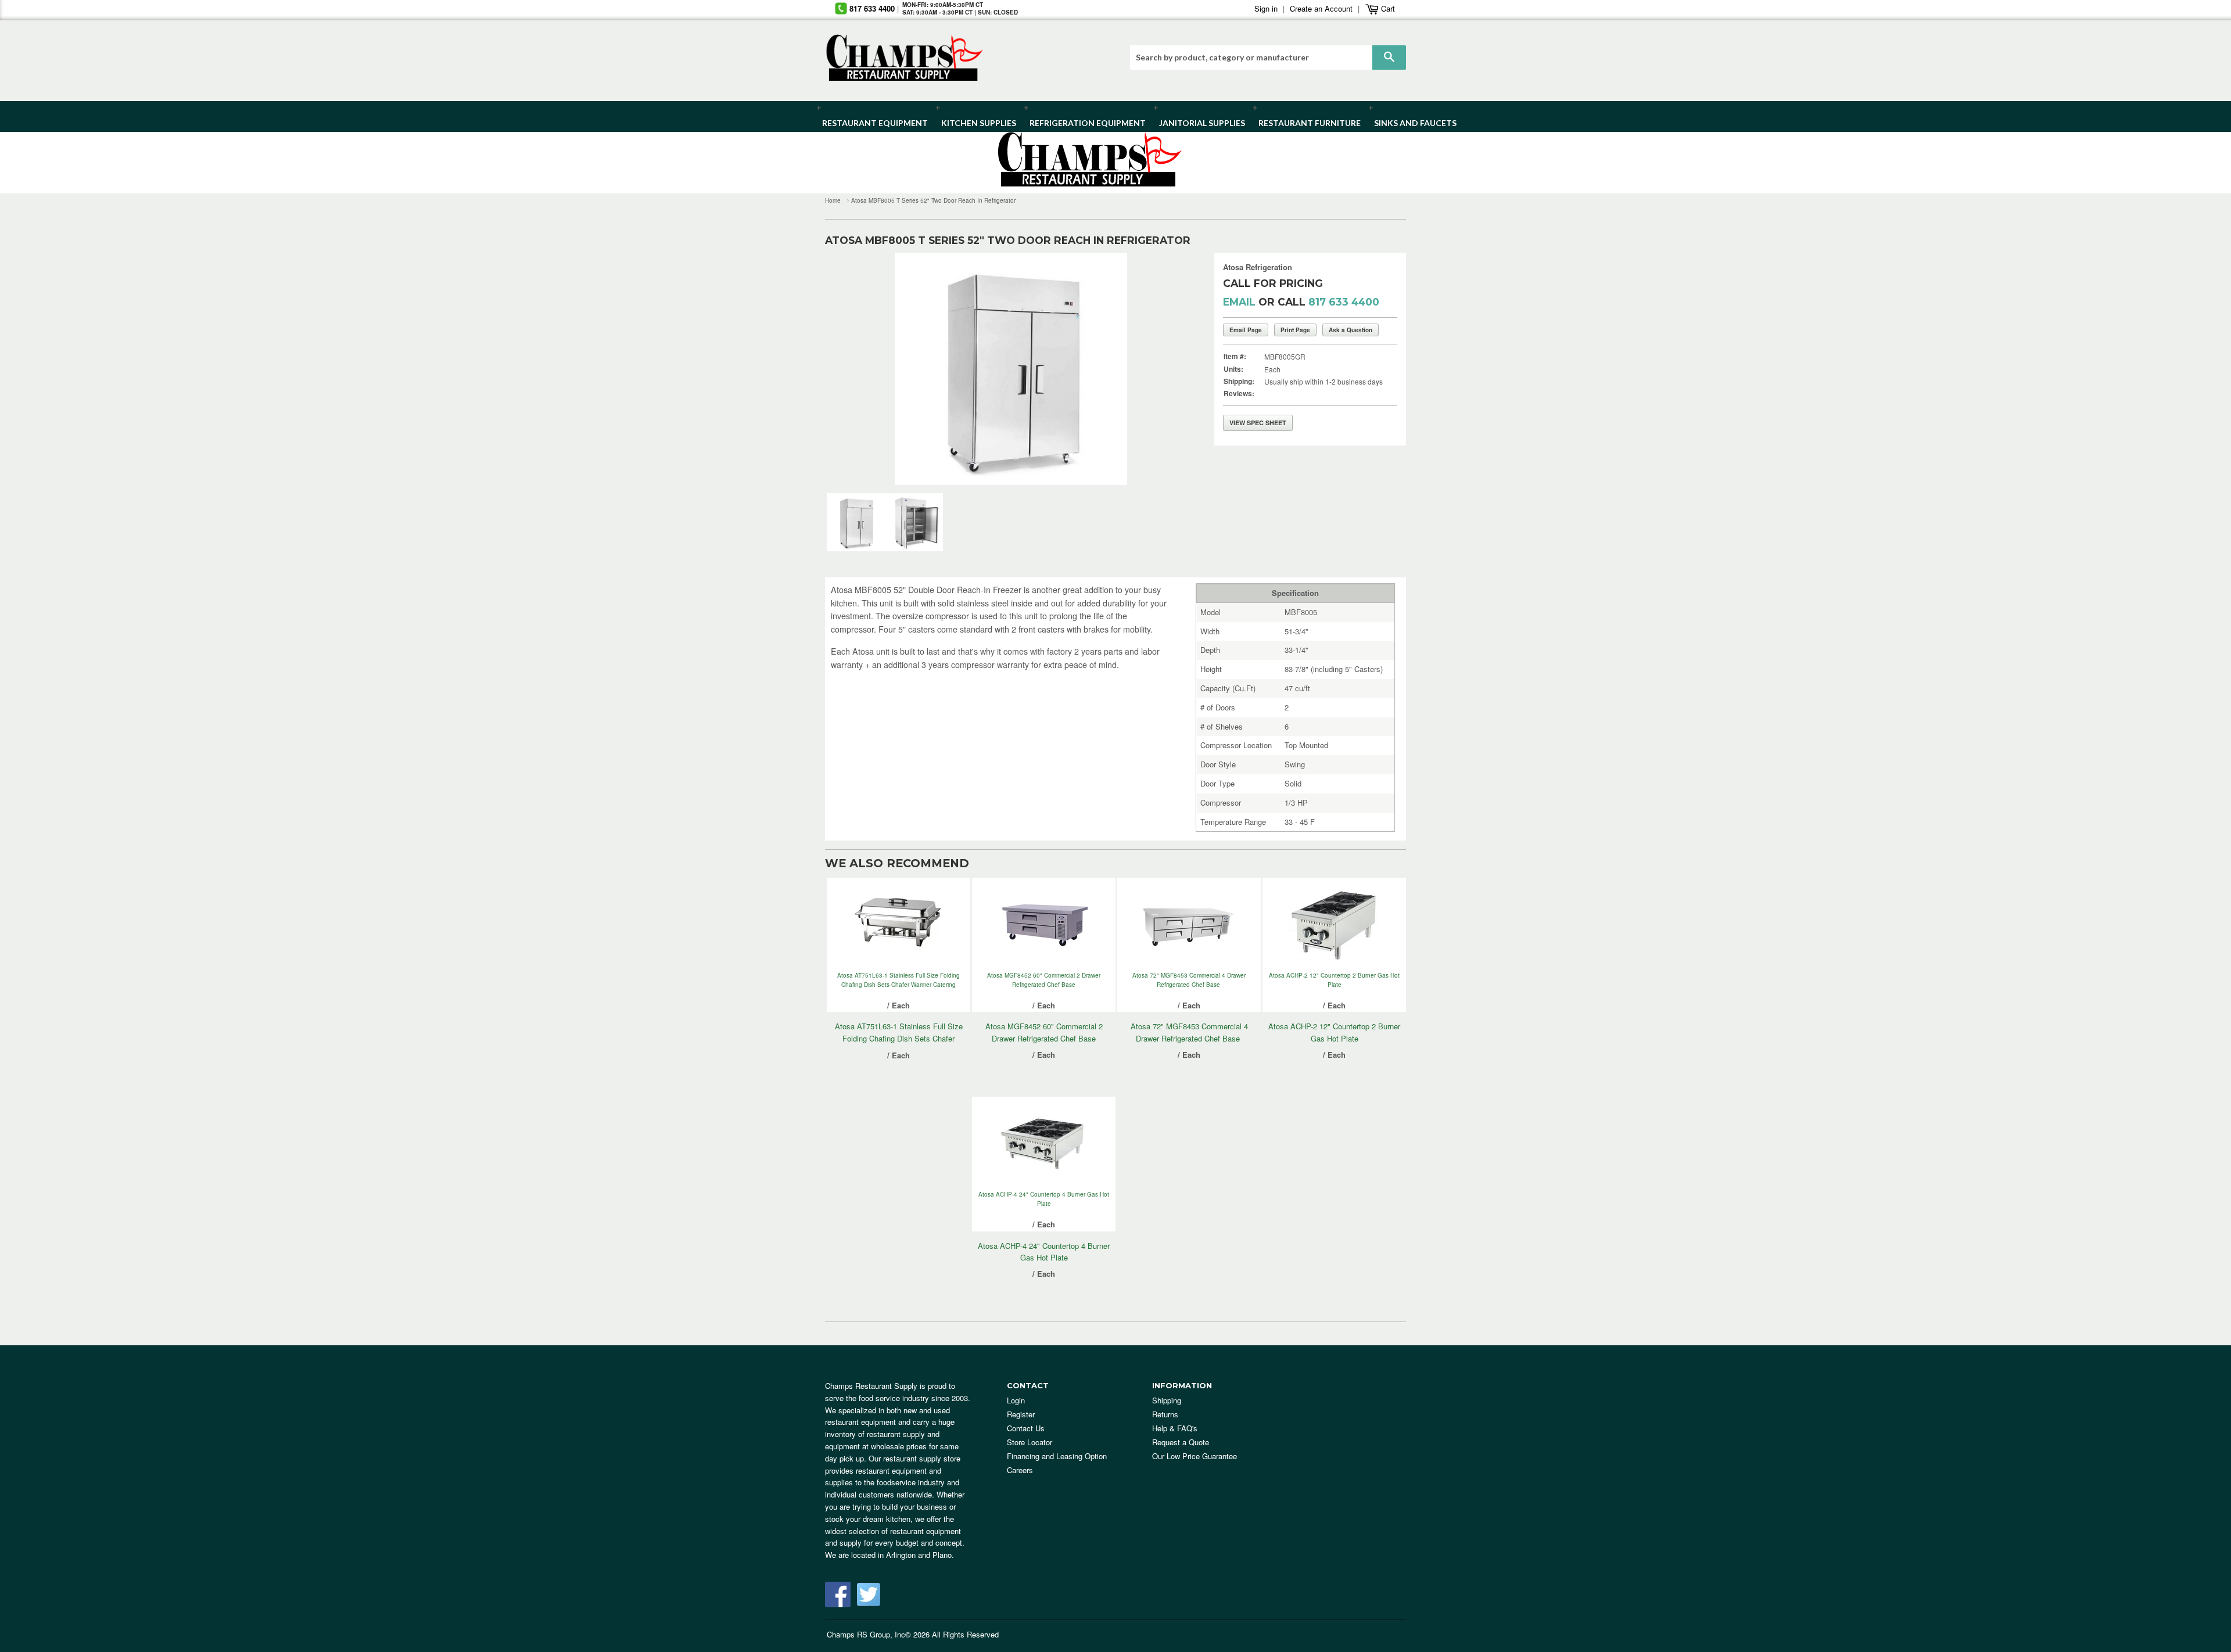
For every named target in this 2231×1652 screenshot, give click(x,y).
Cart (1387, 8)
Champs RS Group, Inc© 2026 (878, 1634)
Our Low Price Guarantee (1195, 1456)
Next (1170, 369)
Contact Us (1026, 1428)
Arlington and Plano (919, 1555)
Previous (851, 369)
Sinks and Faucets (1411, 123)
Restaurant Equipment (869, 123)
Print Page (1295, 330)
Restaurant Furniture (1304, 123)
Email (1239, 302)
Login (1016, 1400)
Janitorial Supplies (1198, 123)
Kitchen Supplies (975, 123)
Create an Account (1321, 8)
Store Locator (1030, 1442)
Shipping (1167, 1400)
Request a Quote (1181, 1442)
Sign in (1266, 8)
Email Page (1246, 330)
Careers (1020, 1470)
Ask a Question (1351, 330)
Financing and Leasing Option (1057, 1456)
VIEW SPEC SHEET (1258, 423)
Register (1021, 1414)
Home (833, 200)
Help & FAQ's (1175, 1428)
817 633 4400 (872, 8)
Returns (1165, 1414)
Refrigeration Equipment (1081, 123)
